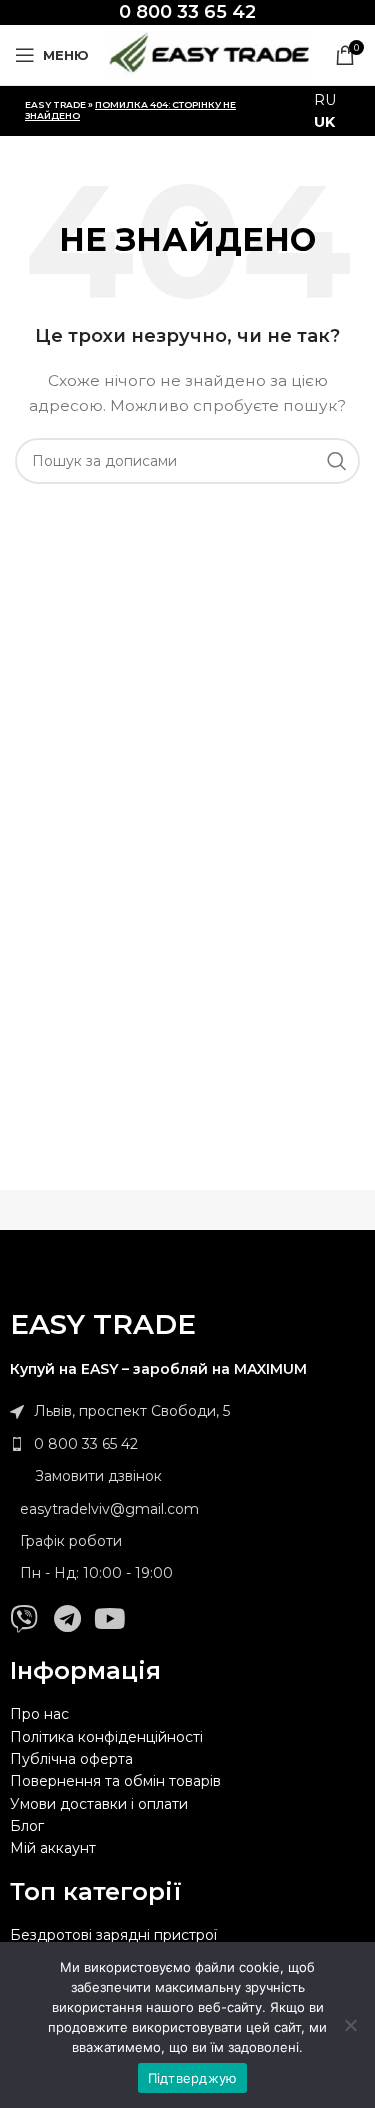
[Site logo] (209, 54)
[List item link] (187, 1444)
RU (325, 100)
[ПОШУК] (337, 461)
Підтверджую (193, 2078)
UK (324, 122)
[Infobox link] (187, 12)
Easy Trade (55, 104)
